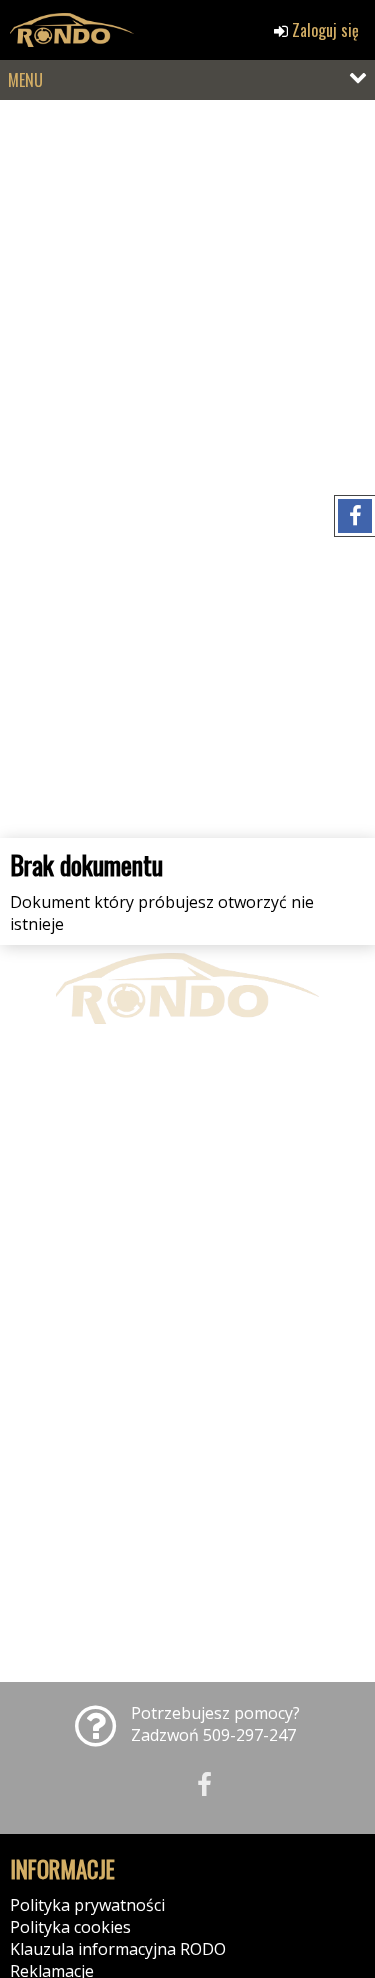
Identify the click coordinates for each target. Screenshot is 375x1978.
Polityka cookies (70, 1927)
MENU (25, 80)
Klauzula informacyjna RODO (118, 1949)
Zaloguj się (323, 30)
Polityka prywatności (87, 1905)
